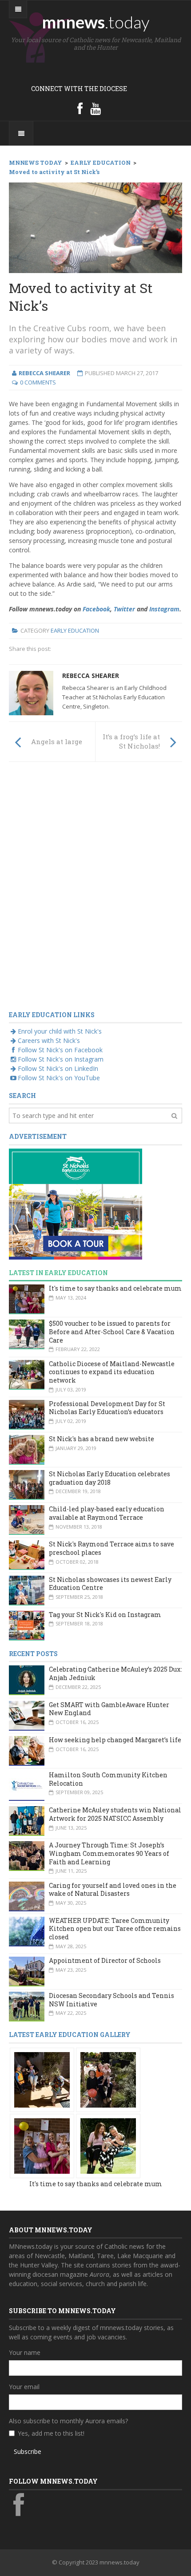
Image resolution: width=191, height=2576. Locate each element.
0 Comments (38, 382)
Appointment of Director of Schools (105, 1960)
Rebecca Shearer (91, 676)
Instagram (164, 609)
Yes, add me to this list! (51, 2433)
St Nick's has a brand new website (101, 1439)
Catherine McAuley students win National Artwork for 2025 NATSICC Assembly (115, 1814)
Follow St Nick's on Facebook (60, 1050)
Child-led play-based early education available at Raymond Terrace (107, 1513)
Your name (25, 2352)
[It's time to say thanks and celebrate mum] (42, 2079)
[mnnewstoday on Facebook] (80, 108)
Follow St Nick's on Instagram (61, 1059)
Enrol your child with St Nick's (60, 1031)
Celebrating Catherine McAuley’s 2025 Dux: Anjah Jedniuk (115, 1673)
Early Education (75, 630)
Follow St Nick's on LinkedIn (58, 1068)
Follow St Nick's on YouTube (59, 1078)
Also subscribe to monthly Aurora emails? (68, 2421)
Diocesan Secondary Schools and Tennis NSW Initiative (111, 2000)
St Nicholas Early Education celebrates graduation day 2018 (109, 1478)
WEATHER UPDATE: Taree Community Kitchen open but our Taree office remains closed (115, 1929)
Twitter (124, 609)
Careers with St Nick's (49, 1040)
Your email (24, 2387)
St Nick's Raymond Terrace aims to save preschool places (111, 1548)
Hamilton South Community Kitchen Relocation (108, 1779)
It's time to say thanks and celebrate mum (115, 1288)
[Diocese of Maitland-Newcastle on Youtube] (95, 108)
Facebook (96, 609)
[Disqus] (95, 892)
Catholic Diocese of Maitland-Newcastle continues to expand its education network (112, 1372)
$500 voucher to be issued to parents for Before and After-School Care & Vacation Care (112, 1332)
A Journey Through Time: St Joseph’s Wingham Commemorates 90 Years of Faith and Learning (109, 1853)
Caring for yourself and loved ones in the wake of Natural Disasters (113, 1890)
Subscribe (28, 2451)
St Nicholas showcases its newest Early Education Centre (110, 1584)
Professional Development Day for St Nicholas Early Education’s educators (107, 1408)
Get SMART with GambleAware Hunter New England (109, 1709)
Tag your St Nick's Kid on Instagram (105, 1615)
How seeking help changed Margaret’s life (115, 1740)
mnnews (96, 22)
